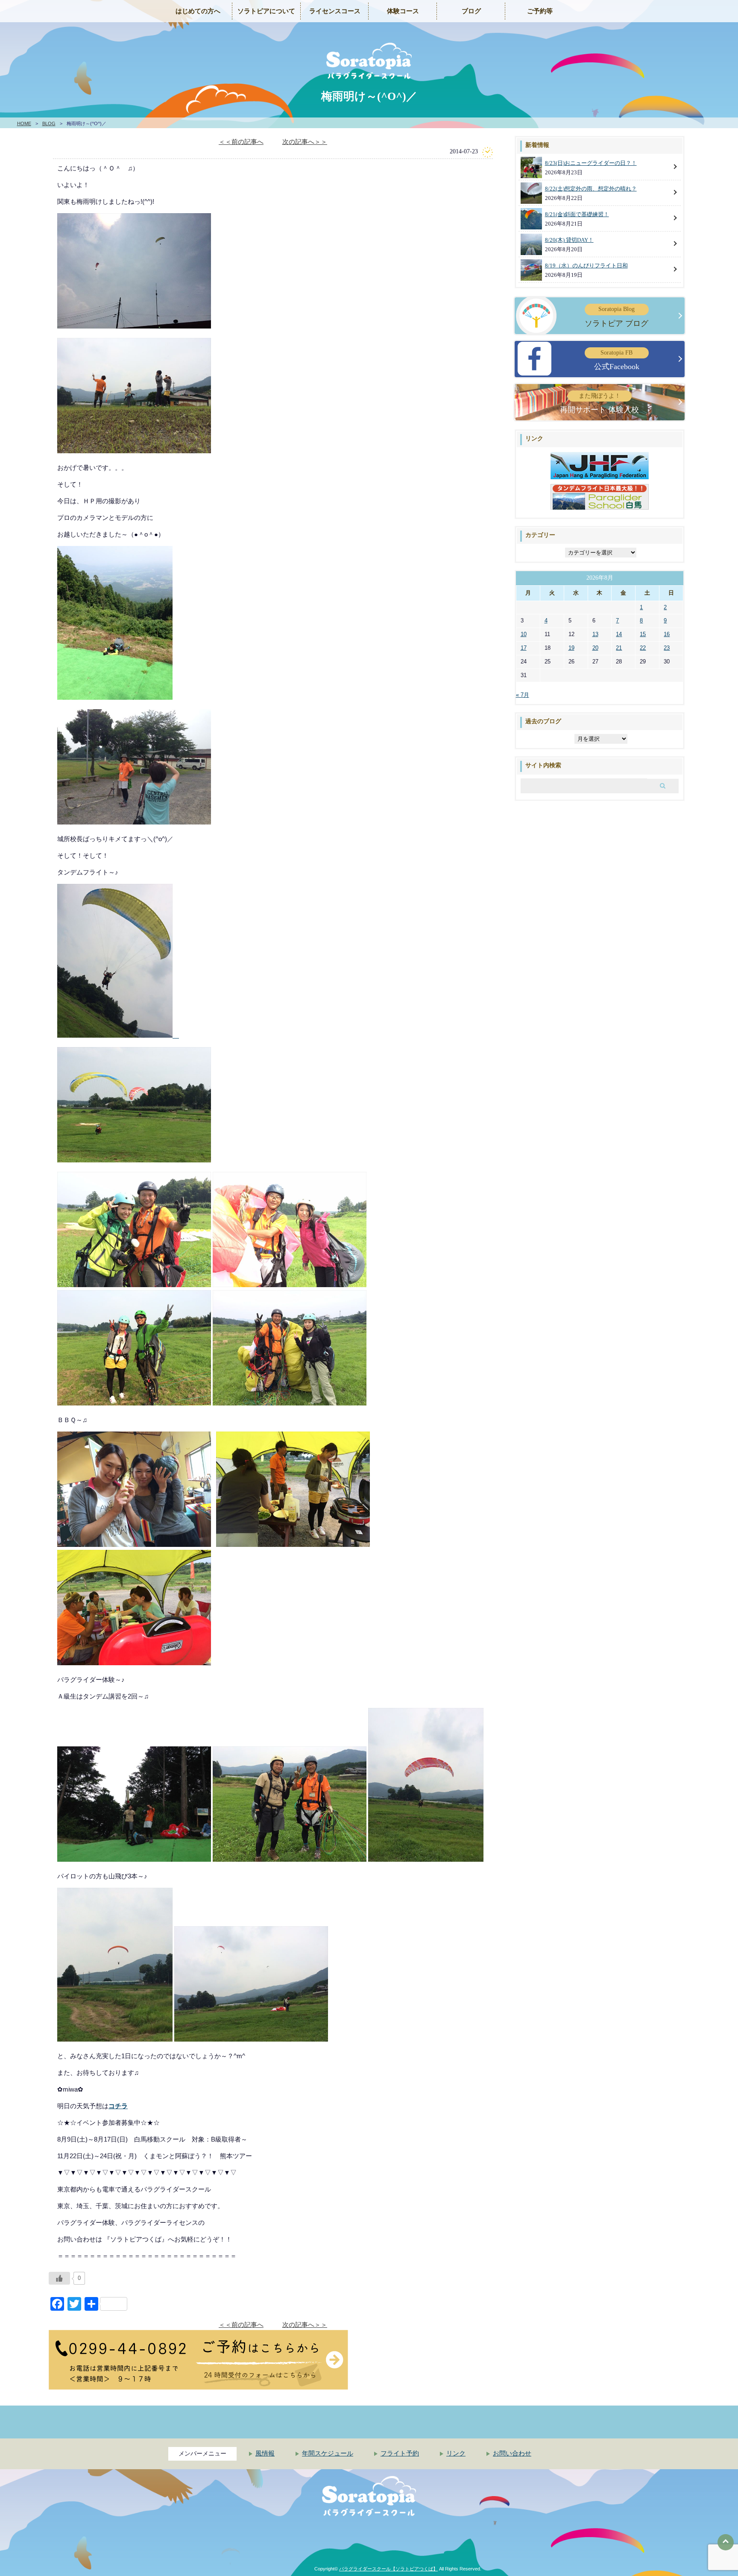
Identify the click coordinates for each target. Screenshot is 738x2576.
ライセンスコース (335, 11)
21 (619, 648)
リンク (456, 2453)
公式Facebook (617, 360)
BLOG (49, 123)
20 (595, 648)
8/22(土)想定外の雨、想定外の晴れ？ (591, 189)
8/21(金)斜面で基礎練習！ (577, 214)
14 (619, 634)
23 (667, 648)
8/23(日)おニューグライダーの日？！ (591, 163)
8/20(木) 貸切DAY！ (569, 240)
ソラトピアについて (266, 11)
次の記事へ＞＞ (305, 142)
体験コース (403, 11)
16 (667, 634)
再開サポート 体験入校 (599, 403)
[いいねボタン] (59, 2278)
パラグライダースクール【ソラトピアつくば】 (388, 2569)
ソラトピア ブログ (616, 317)
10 (524, 634)
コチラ (118, 2106)
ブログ (471, 11)
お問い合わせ (512, 2453)
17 (524, 648)
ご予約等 (540, 11)
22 (643, 648)
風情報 (265, 2453)
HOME (24, 123)
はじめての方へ (198, 11)
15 (643, 634)
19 (571, 648)
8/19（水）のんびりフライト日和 (586, 266)
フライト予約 (400, 2453)
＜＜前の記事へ (241, 142)
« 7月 (523, 695)
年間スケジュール (328, 2453)
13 (595, 634)
